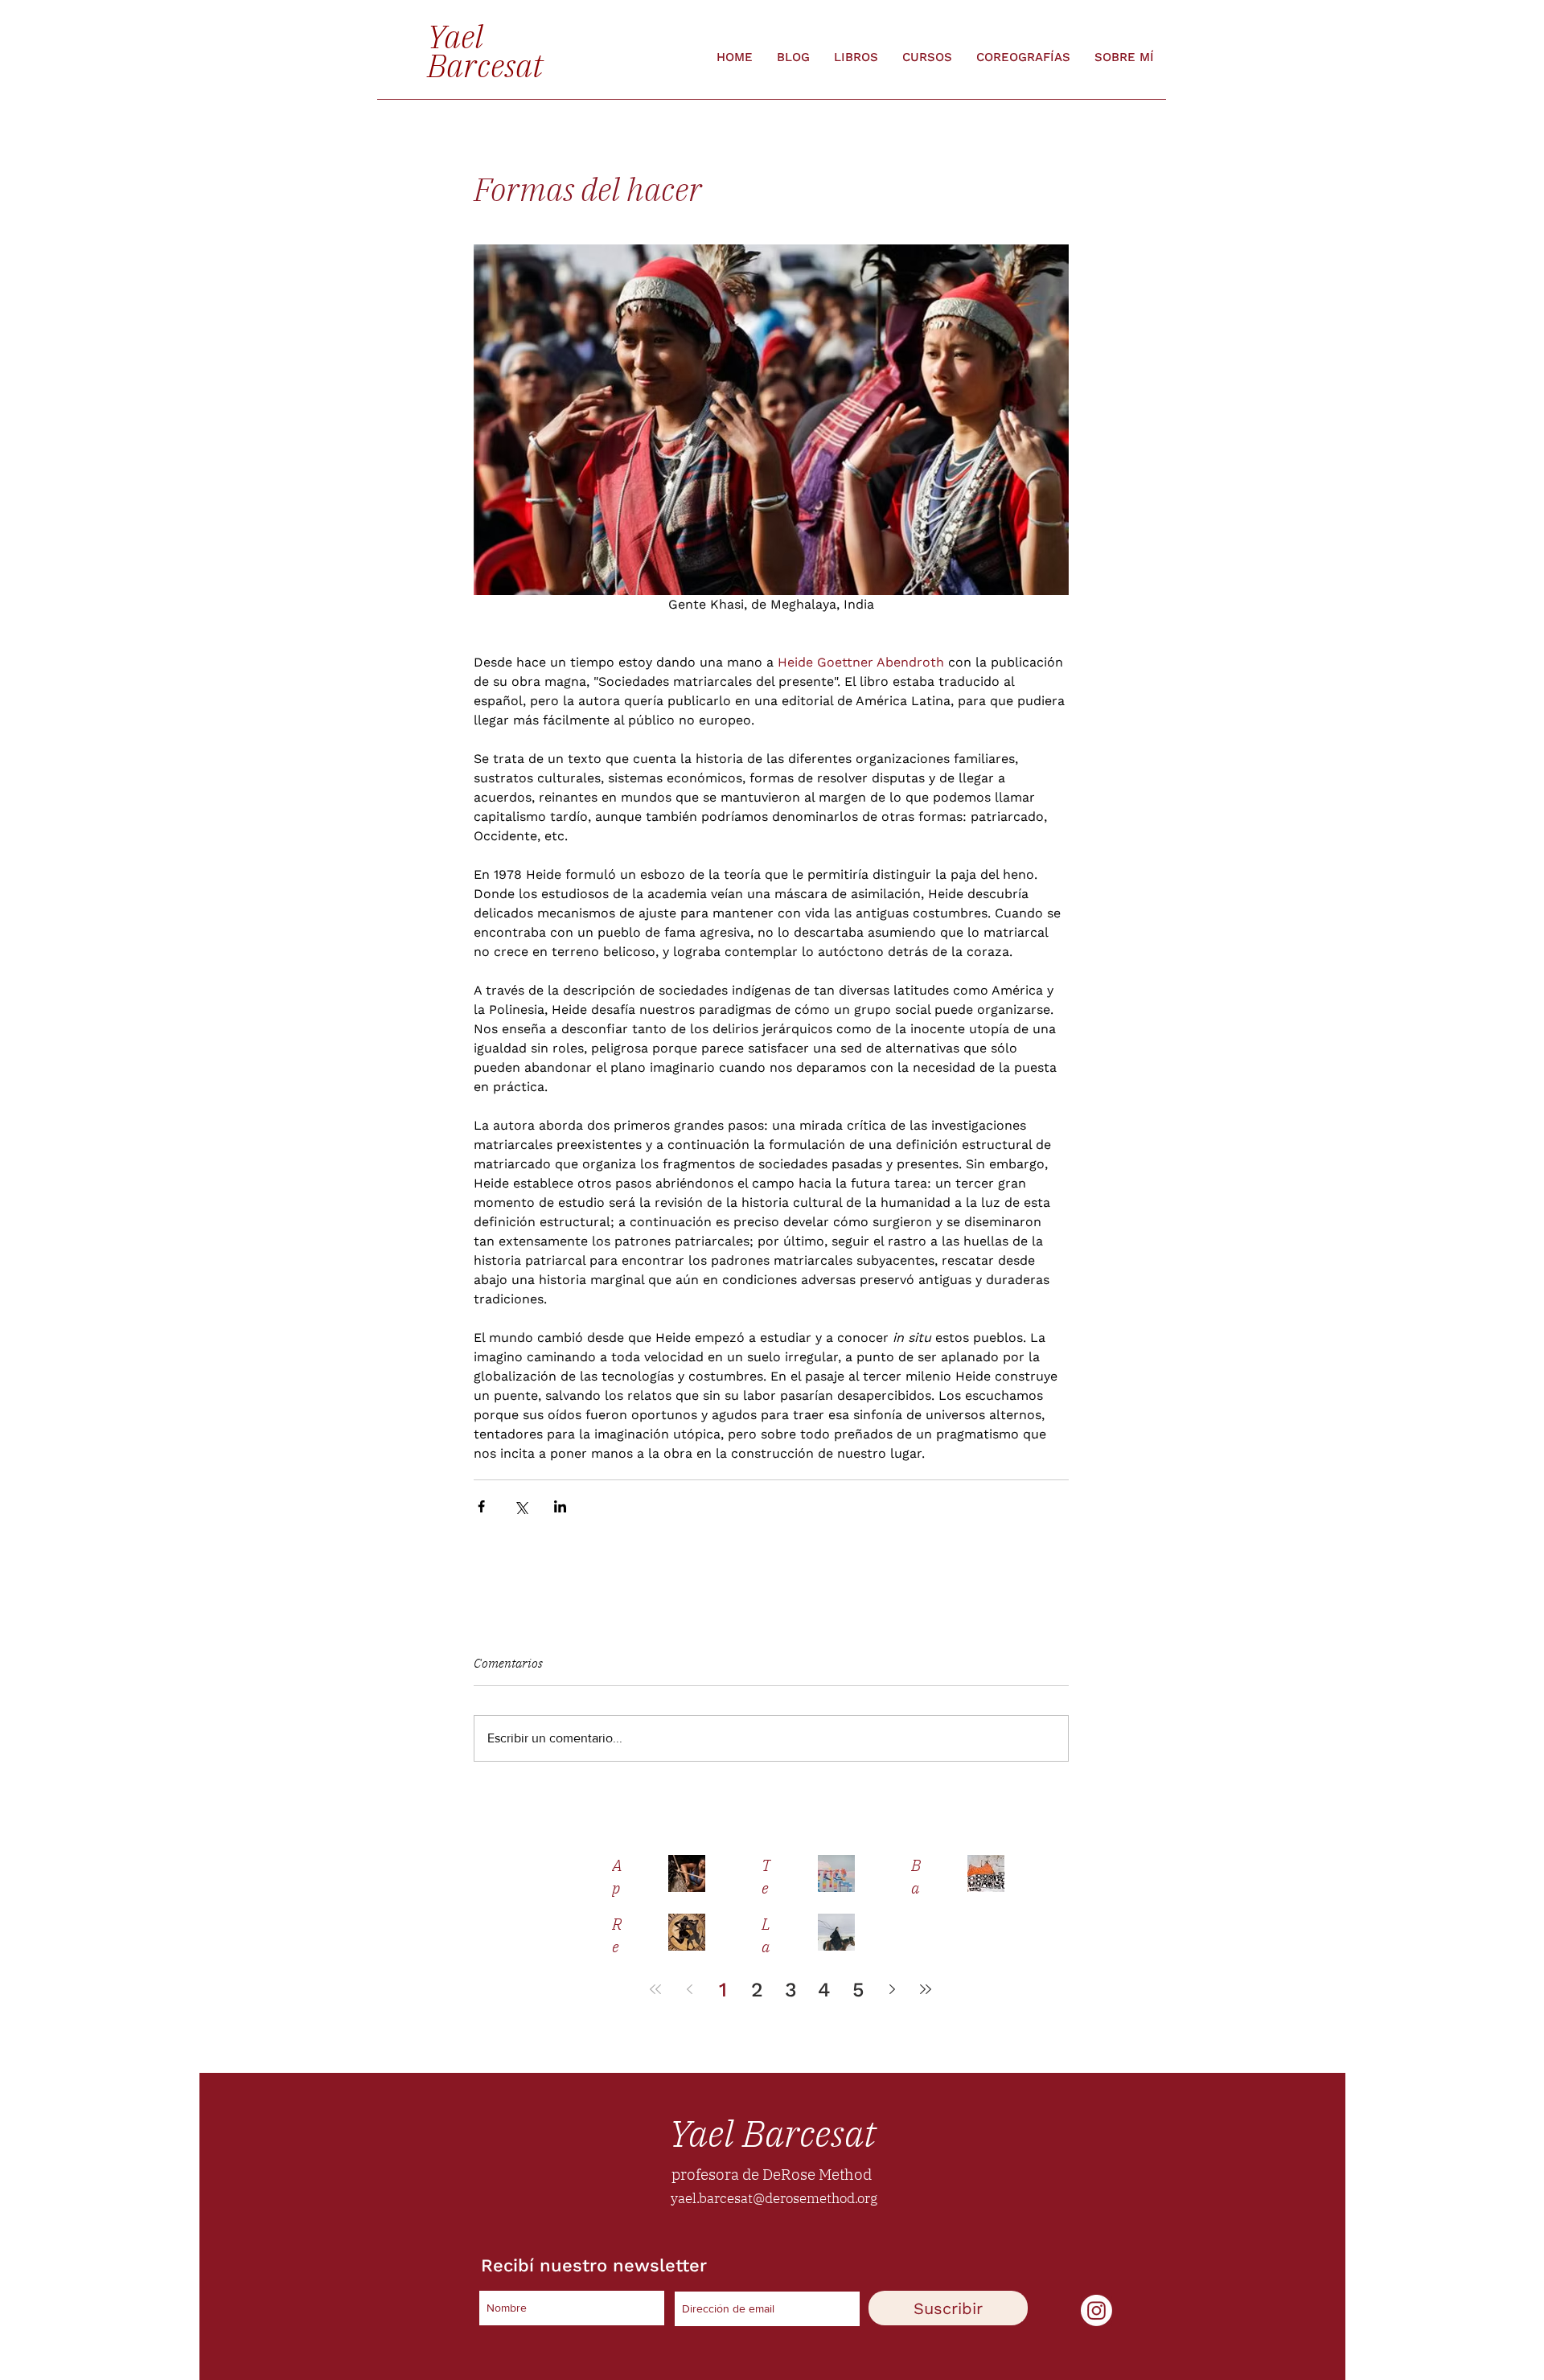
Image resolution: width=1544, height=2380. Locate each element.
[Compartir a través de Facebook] (481, 1506)
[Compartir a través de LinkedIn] (560, 1506)
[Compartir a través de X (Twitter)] (521, 1506)
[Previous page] (689, 1989)
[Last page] (926, 1989)
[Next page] (892, 1989)
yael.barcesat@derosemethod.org (774, 2198)
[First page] (655, 1989)
